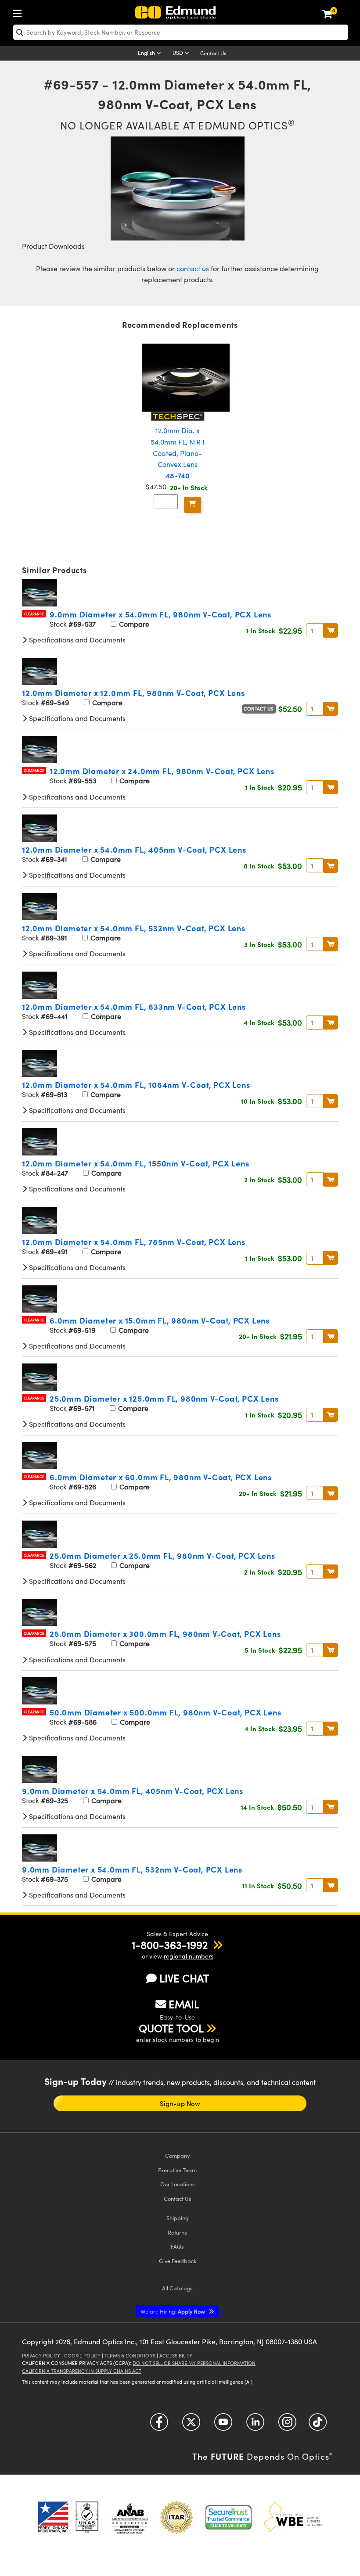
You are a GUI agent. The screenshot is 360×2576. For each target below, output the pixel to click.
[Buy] (193, 505)
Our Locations (178, 2184)
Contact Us (213, 53)
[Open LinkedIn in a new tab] (255, 2425)
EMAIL (184, 2004)
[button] (170, 1945)
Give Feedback (178, 2261)
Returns (177, 2232)
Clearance (34, 614)
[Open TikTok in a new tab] (318, 2425)
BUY (331, 630)
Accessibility (176, 2355)
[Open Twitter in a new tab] (191, 2425)
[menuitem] (20, 12)
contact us (193, 268)
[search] (181, 32)
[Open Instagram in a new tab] (287, 2425)
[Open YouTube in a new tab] (223, 2425)
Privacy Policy (41, 2355)
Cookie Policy (82, 2355)
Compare (133, 624)
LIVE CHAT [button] (184, 1978)
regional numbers (189, 1956)
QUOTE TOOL (171, 2028)
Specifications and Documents (76, 640)
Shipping (178, 2218)
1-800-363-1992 (170, 1945)
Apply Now (173, 2311)
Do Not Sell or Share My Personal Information (194, 2363)
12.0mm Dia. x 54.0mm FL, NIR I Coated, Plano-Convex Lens (178, 453)
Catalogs (177, 2288)
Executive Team (177, 2170)
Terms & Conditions (130, 2355)
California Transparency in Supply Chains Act (82, 2371)
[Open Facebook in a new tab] (159, 2425)
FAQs (177, 2246)
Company (177, 2155)
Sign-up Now (180, 2103)
